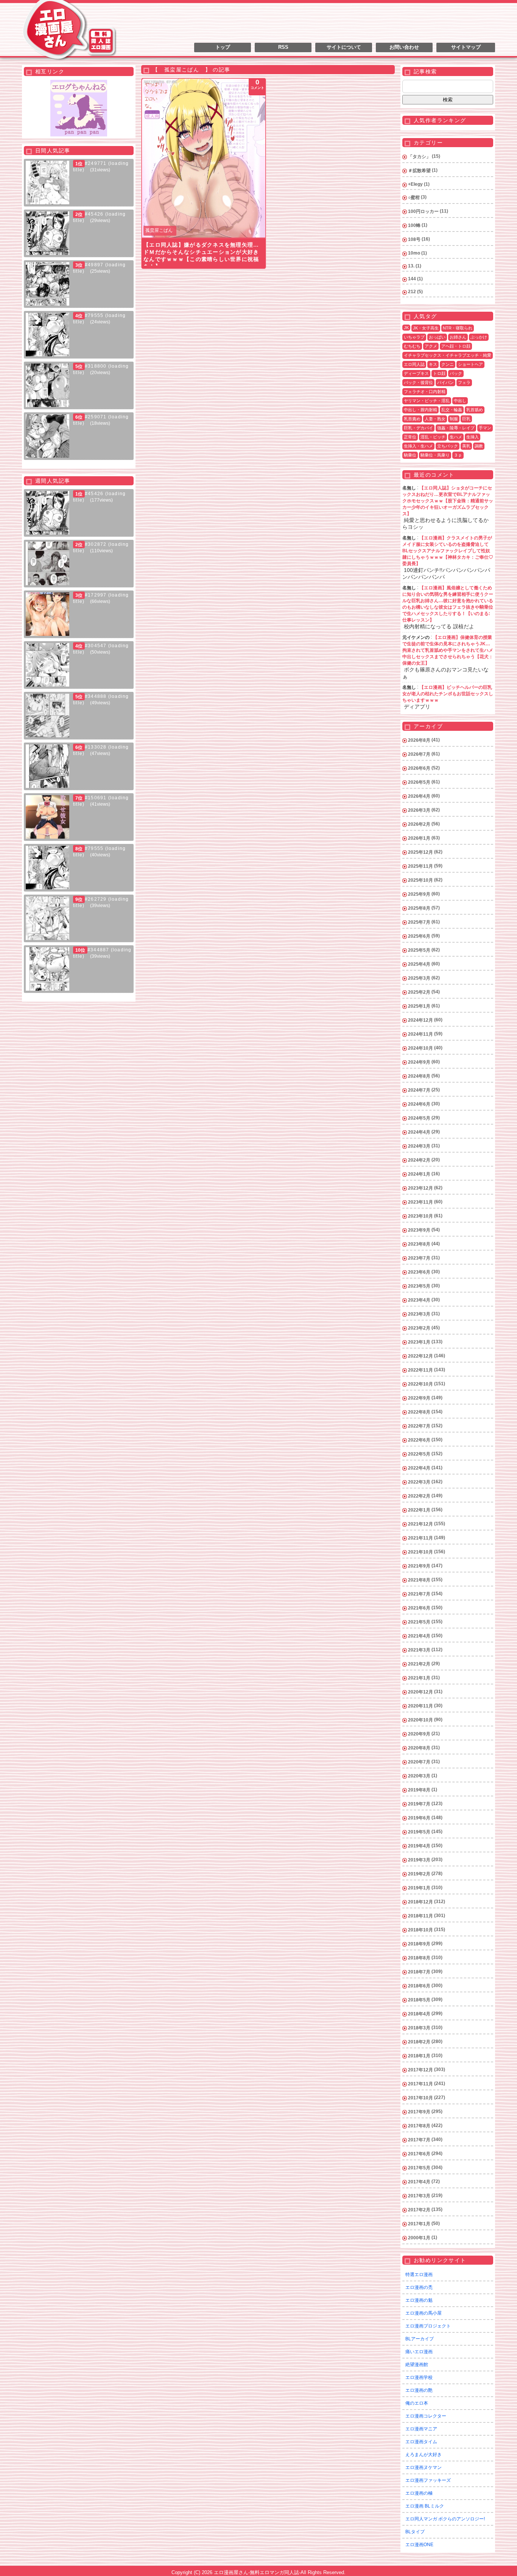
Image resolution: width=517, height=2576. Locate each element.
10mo (414, 253)
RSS (283, 47)
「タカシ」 (419, 157)
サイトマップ (466, 47)
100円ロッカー (423, 211)
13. (411, 266)
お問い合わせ (404, 47)
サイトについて (344, 47)
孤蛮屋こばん (159, 230)
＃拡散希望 (419, 171)
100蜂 (414, 225)
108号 (414, 239)
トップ (223, 47)
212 (412, 292)
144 (412, 279)
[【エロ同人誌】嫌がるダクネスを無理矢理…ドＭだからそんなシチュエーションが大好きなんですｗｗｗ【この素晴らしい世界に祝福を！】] (204, 158)
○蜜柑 (414, 197)
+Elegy (415, 184)
